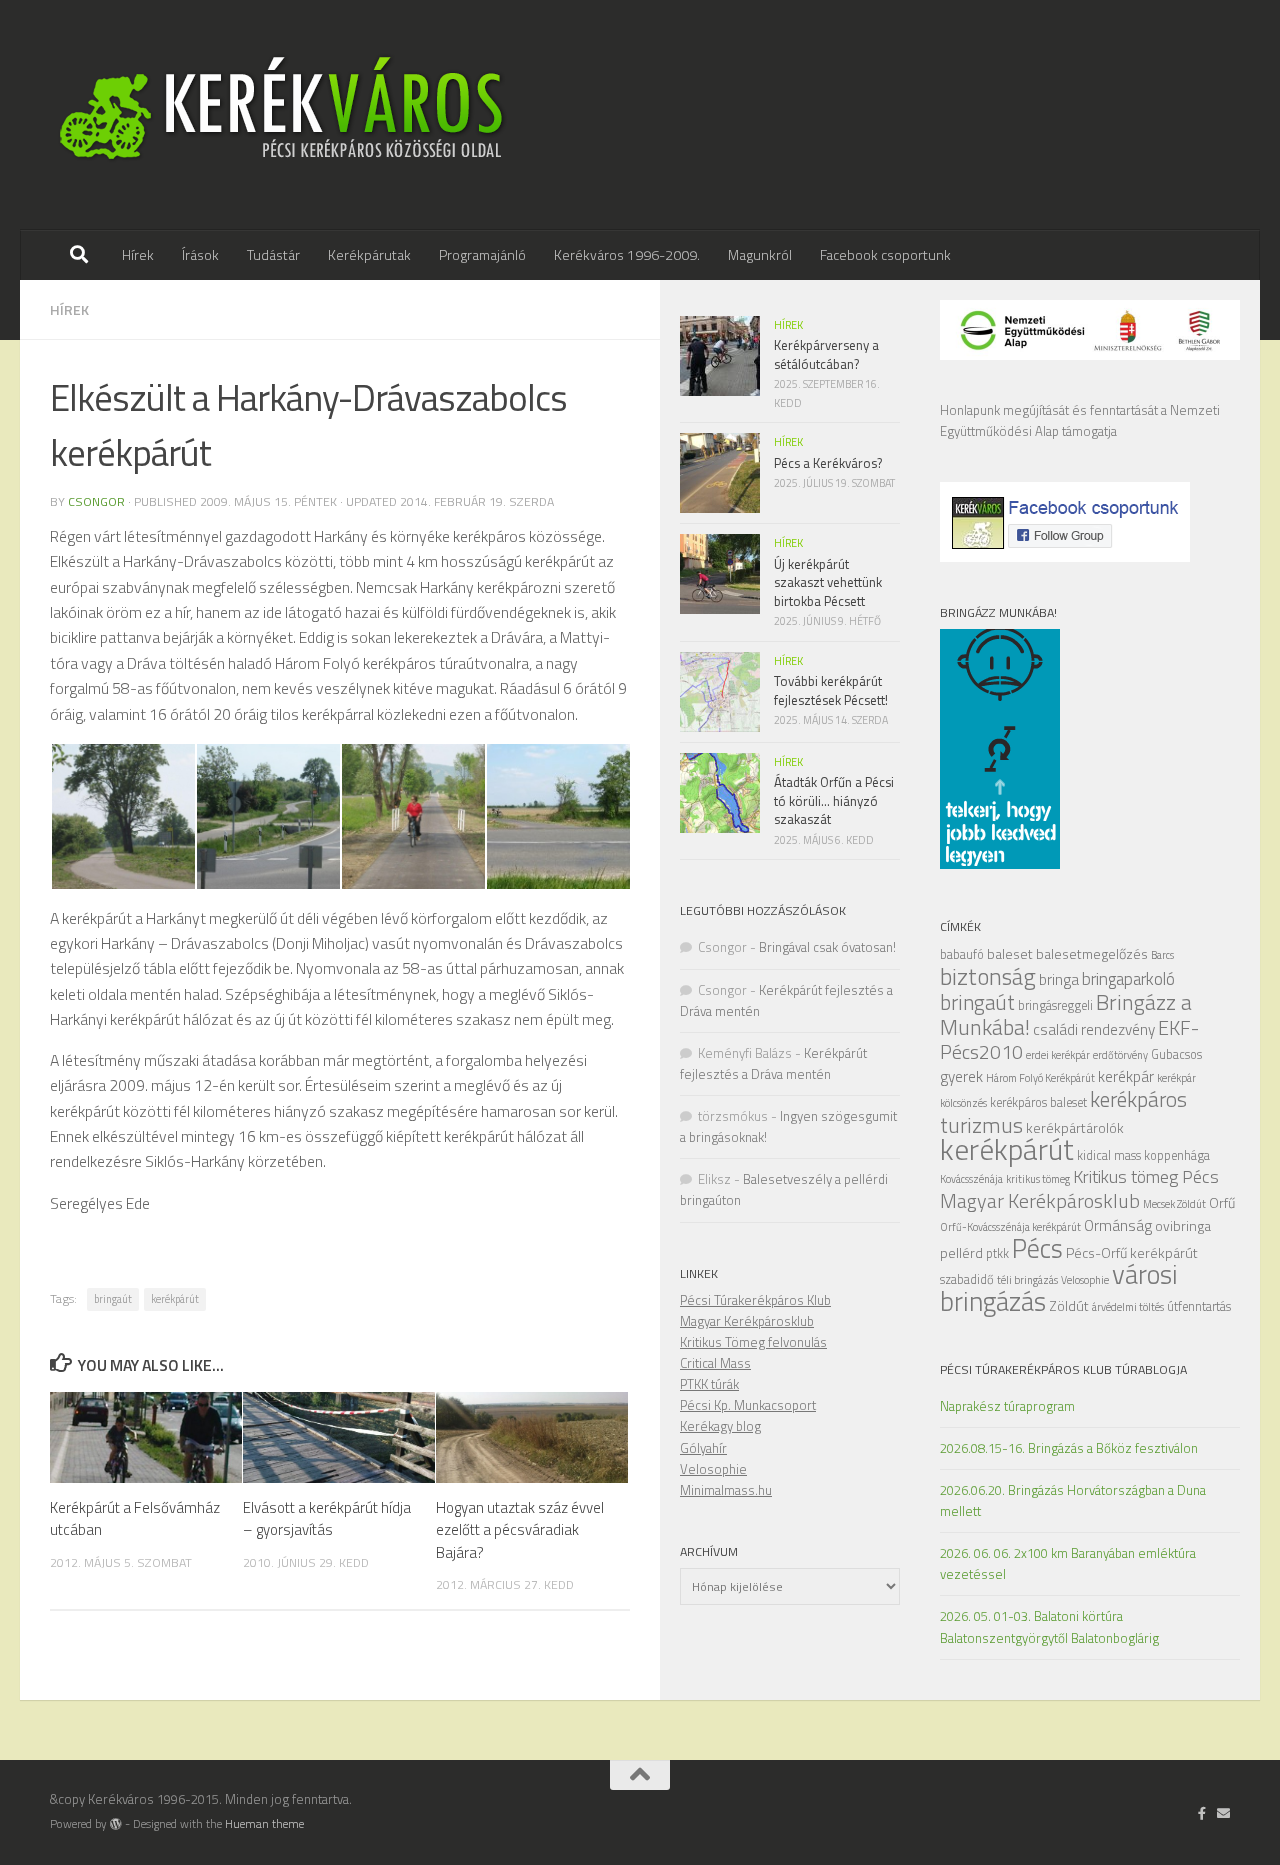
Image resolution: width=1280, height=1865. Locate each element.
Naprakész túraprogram (1007, 1406)
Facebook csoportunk (885, 254)
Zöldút (1069, 1305)
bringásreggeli (1055, 1005)
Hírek (138, 254)
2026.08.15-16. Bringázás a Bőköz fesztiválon (1069, 1448)
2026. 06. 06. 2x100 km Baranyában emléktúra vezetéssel (1068, 1563)
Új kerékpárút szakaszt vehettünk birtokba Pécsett (828, 582)
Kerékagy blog (720, 1426)
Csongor (96, 501)
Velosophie (1085, 1280)
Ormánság (1118, 1225)
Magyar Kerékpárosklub (1040, 1200)
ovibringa (1183, 1225)
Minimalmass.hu (726, 1490)
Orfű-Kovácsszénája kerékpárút (1010, 1227)
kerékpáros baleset (1038, 1102)
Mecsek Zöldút (1174, 1204)
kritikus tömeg (1038, 1179)
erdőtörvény (1120, 1055)
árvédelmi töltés (1128, 1307)
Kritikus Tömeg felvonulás (753, 1342)
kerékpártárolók (1075, 1127)
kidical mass (1109, 1155)
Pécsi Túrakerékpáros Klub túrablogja (1063, 1369)
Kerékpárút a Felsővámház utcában (135, 1518)
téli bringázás (1027, 1280)
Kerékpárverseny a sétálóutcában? (826, 354)
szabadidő (967, 1279)
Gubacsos (1176, 1054)
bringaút (113, 1299)
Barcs (1162, 955)
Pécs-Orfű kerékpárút (1132, 1252)
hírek (69, 309)
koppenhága (1177, 1155)
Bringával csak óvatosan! (827, 947)
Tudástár (273, 254)
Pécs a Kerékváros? (828, 463)
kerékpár (1126, 1076)
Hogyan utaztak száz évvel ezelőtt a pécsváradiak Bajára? (520, 1530)
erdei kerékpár (1058, 1055)
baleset (1010, 953)
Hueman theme (264, 1824)
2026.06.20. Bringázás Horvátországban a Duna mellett (1073, 1500)
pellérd (961, 1252)
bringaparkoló (1128, 979)
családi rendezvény (1094, 1029)
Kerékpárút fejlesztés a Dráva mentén (773, 1063)
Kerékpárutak (369, 254)
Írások (200, 254)
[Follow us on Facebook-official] (1202, 1813)
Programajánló (482, 254)
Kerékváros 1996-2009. (627, 254)
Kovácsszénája (971, 1179)
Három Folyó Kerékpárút (1040, 1078)
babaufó (962, 954)
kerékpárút (175, 1299)
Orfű (1222, 1202)
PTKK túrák (709, 1384)
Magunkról (760, 254)
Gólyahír (703, 1448)
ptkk (997, 1253)
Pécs (1037, 1248)
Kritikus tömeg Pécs (1146, 1176)
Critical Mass (715, 1363)
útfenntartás (1199, 1306)
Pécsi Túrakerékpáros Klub (755, 1300)
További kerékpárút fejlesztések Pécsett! (831, 690)
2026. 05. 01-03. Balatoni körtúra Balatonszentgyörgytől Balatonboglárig (1049, 1626)
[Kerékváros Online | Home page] (282, 115)
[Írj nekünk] (1223, 1813)
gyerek (961, 1076)
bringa (1059, 979)
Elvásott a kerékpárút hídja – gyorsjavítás (327, 1518)
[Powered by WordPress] (116, 1824)
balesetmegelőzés (1092, 953)
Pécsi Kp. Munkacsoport (748, 1405)
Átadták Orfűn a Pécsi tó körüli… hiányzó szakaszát (834, 800)
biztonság (988, 976)
